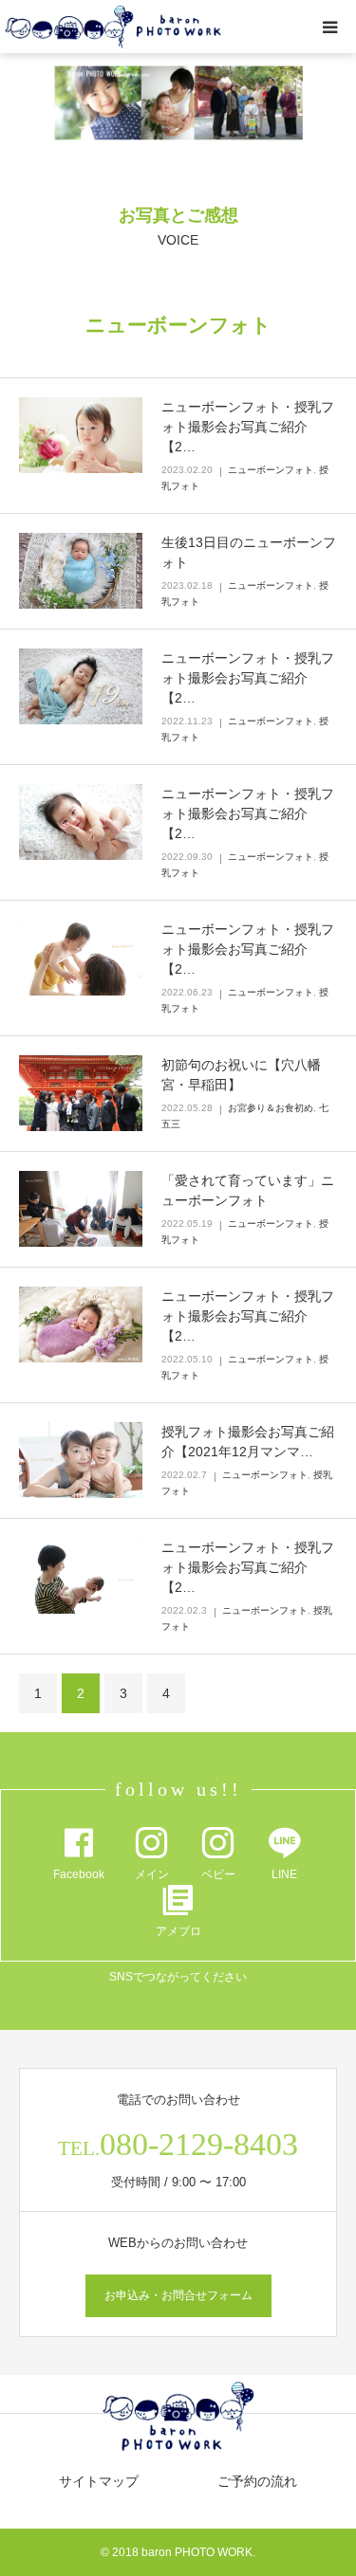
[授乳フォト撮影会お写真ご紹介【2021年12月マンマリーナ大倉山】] (81, 1460)
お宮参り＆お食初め (271, 1108)
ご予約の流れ (257, 2481)
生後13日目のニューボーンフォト (249, 552)
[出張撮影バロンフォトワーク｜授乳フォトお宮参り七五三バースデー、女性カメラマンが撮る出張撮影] (113, 27)
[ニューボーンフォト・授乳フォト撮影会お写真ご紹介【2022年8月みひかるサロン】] (81, 822)
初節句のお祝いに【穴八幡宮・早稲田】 (241, 1075)
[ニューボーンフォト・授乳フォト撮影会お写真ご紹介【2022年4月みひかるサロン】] (81, 958)
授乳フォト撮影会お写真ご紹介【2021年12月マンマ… (248, 1442)
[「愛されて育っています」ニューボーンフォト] (81, 1209)
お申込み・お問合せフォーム (178, 2295)
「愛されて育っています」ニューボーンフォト (248, 1190)
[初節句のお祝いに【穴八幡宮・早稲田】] (81, 1093)
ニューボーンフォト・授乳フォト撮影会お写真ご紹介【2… (248, 427)
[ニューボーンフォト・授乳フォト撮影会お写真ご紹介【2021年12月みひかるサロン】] (81, 1576)
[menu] (329, 27)
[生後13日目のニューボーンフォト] (81, 571)
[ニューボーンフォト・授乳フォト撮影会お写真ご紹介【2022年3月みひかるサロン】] (81, 1325)
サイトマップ (99, 2481)
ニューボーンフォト (271, 470)
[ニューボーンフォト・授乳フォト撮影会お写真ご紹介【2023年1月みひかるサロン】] (81, 435)
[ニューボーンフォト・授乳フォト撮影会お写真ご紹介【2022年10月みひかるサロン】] (81, 686)
